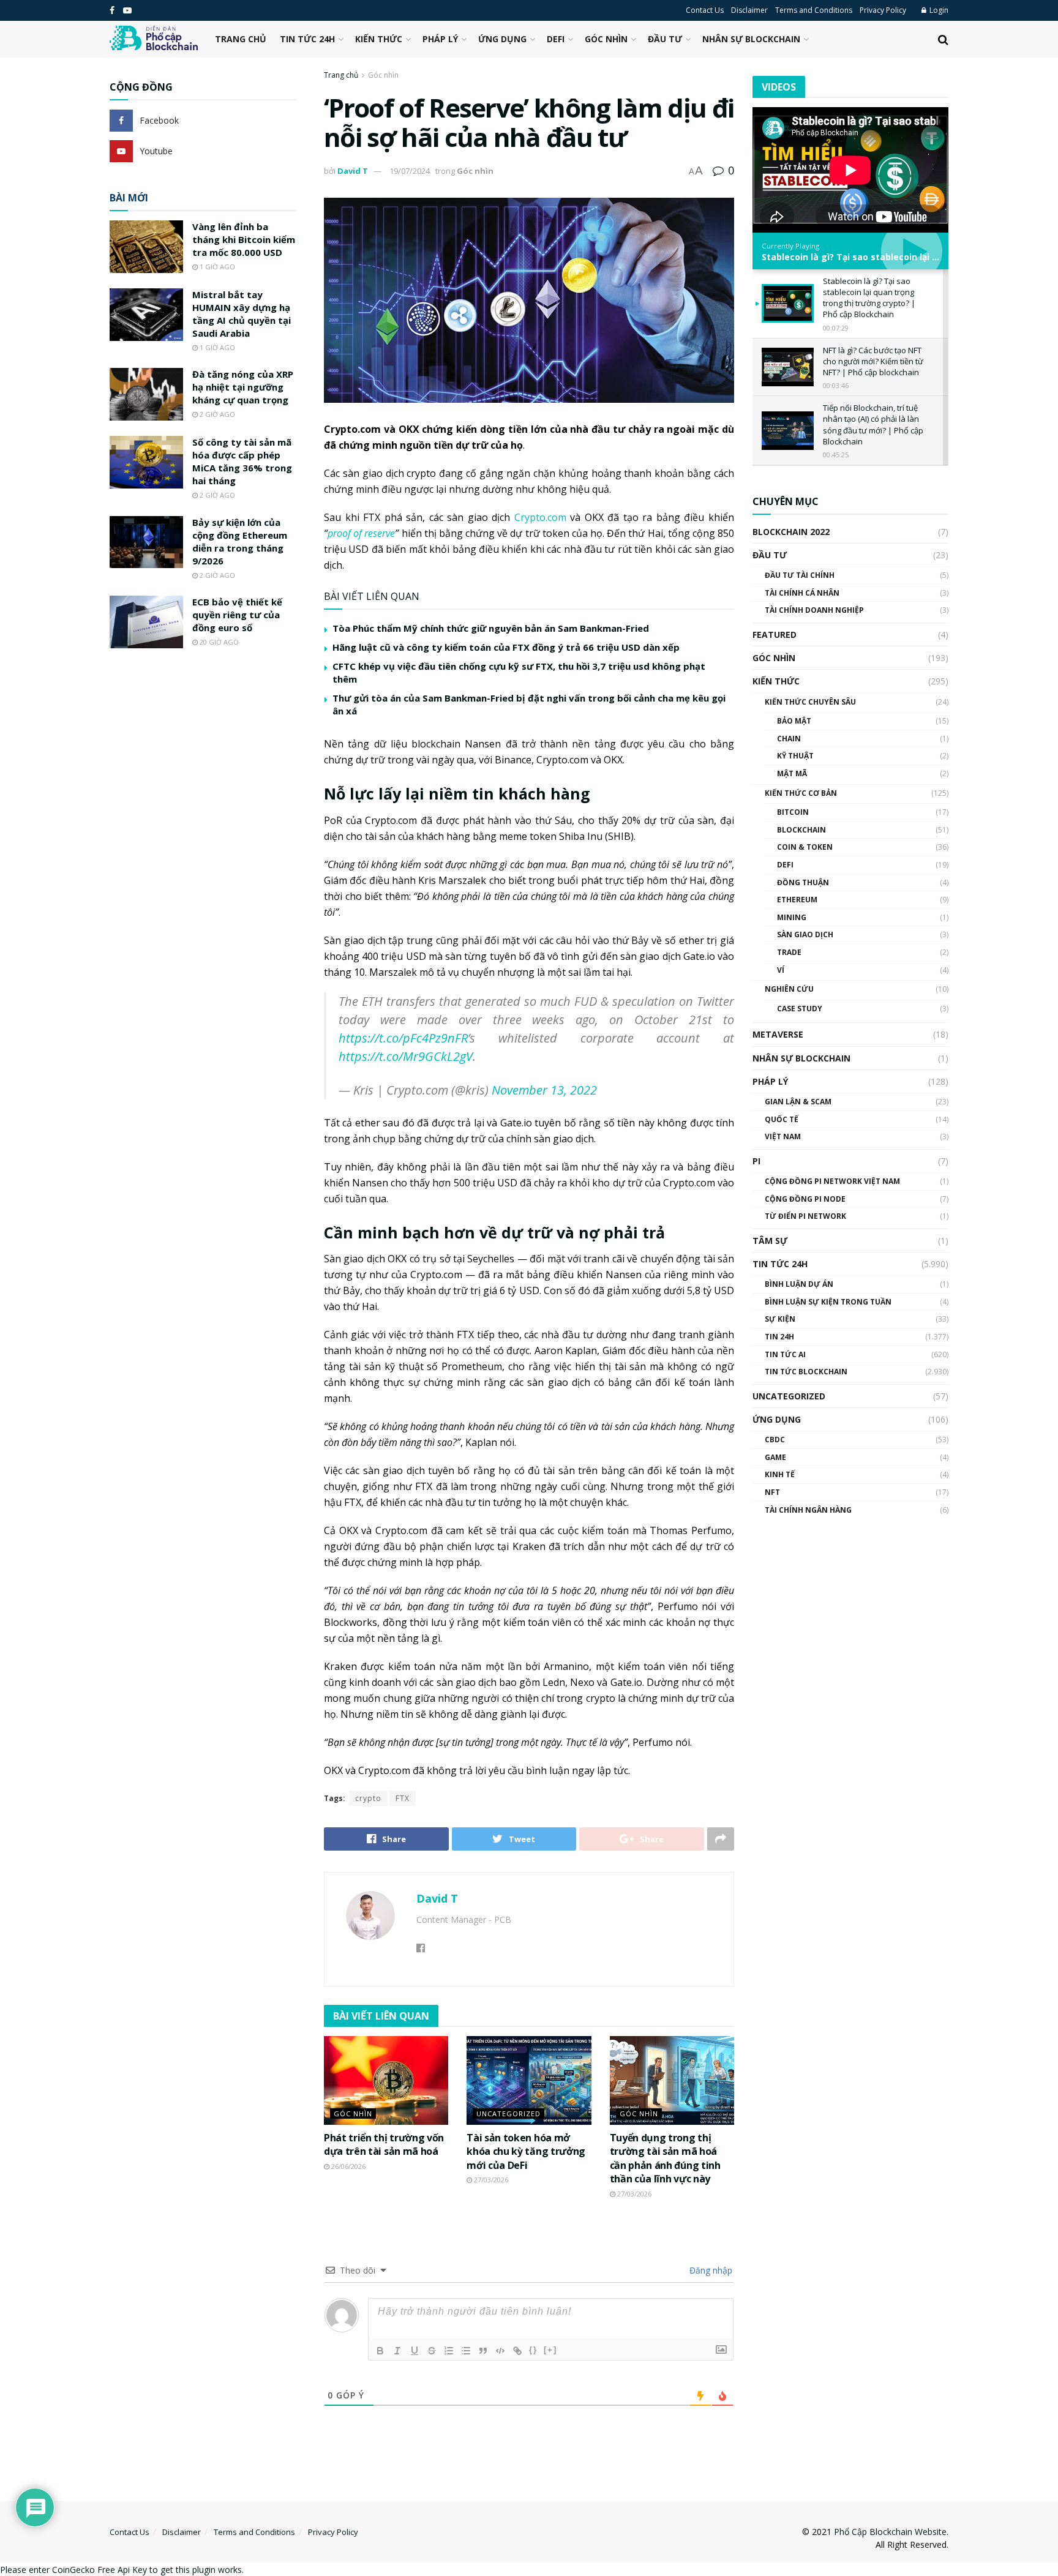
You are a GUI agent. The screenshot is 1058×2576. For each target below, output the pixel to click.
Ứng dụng (502, 39)
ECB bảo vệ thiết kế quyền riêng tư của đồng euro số (237, 615)
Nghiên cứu (789, 989)
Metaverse (778, 1034)
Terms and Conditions (814, 10)
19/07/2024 (410, 171)
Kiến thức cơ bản (801, 793)
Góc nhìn (606, 39)
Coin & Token (805, 847)
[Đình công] (432, 2351)
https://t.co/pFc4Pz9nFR (403, 1038)
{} (533, 2350)
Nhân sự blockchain (751, 39)
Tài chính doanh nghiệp (814, 610)
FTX (403, 1798)
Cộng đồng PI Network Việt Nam (832, 1181)
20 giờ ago (218, 642)
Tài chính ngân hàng (808, 1510)
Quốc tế (782, 1119)
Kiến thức (379, 39)
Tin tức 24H (307, 39)
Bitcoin (793, 812)
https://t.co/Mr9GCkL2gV (406, 1056)
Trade (789, 952)
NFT (772, 1492)
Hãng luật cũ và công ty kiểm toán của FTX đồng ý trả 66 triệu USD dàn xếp (506, 647)
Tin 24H (779, 1337)
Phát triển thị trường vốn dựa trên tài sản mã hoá (384, 2144)
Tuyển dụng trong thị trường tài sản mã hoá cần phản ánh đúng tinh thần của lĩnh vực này (665, 2158)
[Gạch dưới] (415, 2351)
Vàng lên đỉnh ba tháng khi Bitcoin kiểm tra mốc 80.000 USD (244, 239)
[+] (550, 2350)
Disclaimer (749, 10)
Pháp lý (440, 39)
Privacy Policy (883, 10)
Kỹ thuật (795, 756)
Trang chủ (241, 39)
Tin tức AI (785, 1354)
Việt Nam (783, 1136)
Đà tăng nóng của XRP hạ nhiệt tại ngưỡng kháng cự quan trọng (243, 387)
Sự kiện (780, 1319)
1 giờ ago (216, 267)
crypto (368, 1798)
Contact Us (705, 10)
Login (938, 10)
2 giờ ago (216, 414)
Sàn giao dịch (805, 934)
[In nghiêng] (397, 2351)
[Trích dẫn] (483, 2351)
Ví (781, 970)
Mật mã (792, 773)
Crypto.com (540, 517)
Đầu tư (665, 39)
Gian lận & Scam (798, 1102)
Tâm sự (770, 1241)
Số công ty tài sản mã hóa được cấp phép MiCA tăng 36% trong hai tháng (242, 461)
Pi (756, 1161)
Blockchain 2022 (791, 532)
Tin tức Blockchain (806, 1372)
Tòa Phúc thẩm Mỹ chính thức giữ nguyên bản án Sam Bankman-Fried (491, 628)
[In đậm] (380, 2351)
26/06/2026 (347, 2166)
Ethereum (797, 900)
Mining (792, 917)
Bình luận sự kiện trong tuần (828, 1302)
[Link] (517, 2351)
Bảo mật (794, 721)
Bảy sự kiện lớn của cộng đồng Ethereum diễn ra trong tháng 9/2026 (240, 541)
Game (775, 1457)
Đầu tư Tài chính (800, 575)
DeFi (556, 39)
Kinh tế (780, 1474)
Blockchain (801, 830)
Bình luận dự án (799, 1284)
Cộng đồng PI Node (805, 1199)
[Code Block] (500, 2351)
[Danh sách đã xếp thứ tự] (449, 2351)
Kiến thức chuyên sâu (810, 702)
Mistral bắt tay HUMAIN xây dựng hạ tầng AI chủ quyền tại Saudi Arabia (242, 314)
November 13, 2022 (544, 1090)
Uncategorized (508, 2114)
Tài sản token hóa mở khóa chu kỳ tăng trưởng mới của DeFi (526, 2151)
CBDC (775, 1440)
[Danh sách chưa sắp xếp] (466, 2351)
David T (353, 171)
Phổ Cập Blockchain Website (890, 2532)
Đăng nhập (710, 2270)
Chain (789, 739)
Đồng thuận (803, 882)
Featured (775, 635)
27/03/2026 (490, 2180)
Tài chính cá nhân (802, 593)
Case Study (800, 1009)
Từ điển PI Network (805, 1216)
